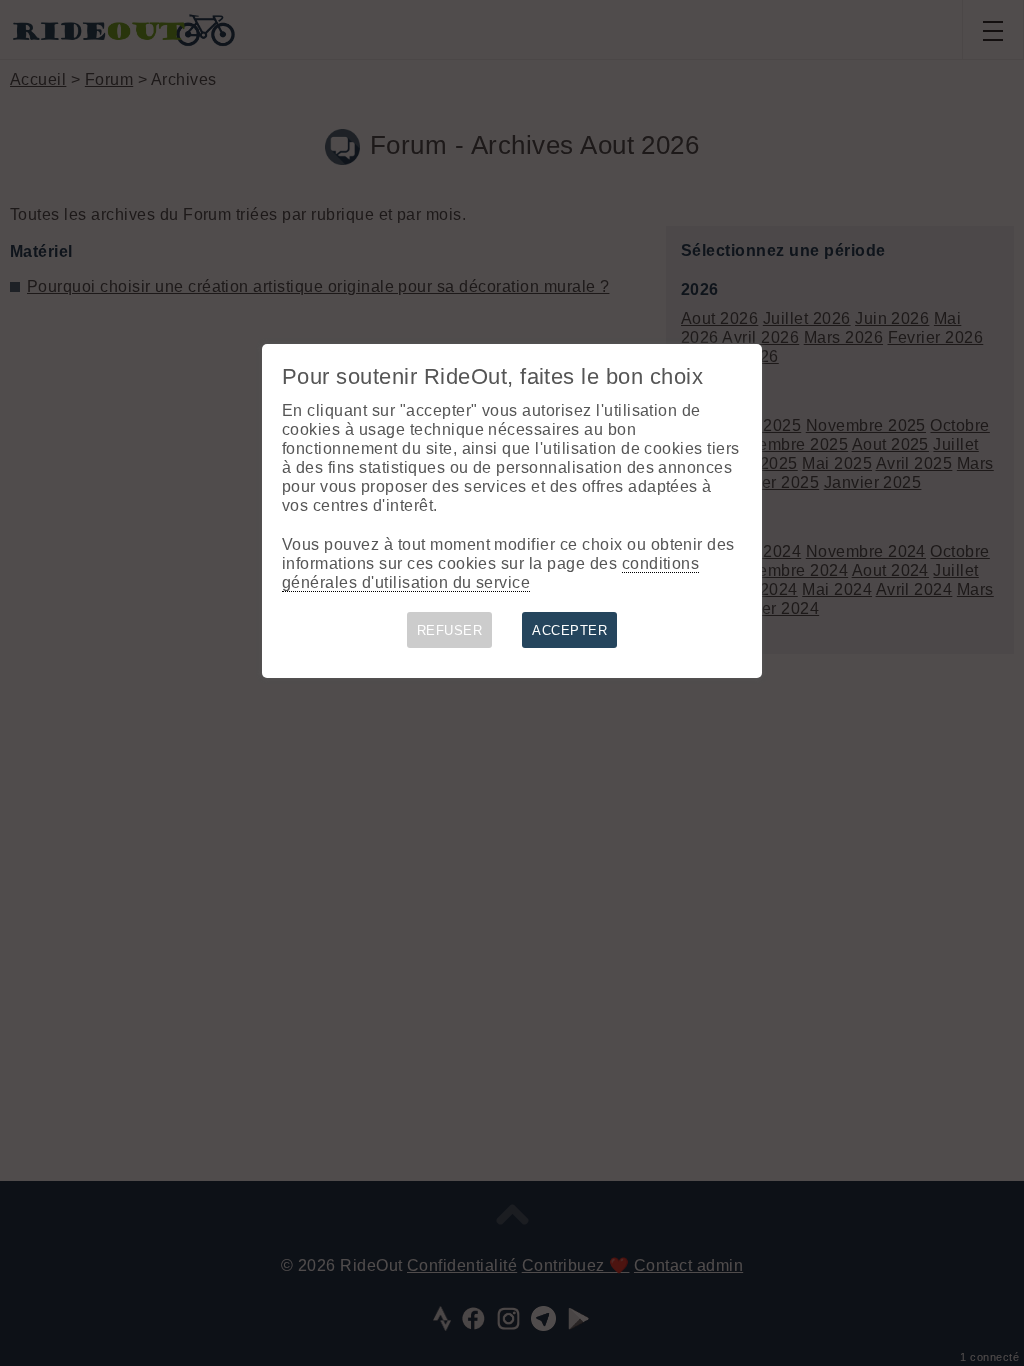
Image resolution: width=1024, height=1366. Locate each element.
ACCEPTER (569, 630)
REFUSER (449, 630)
